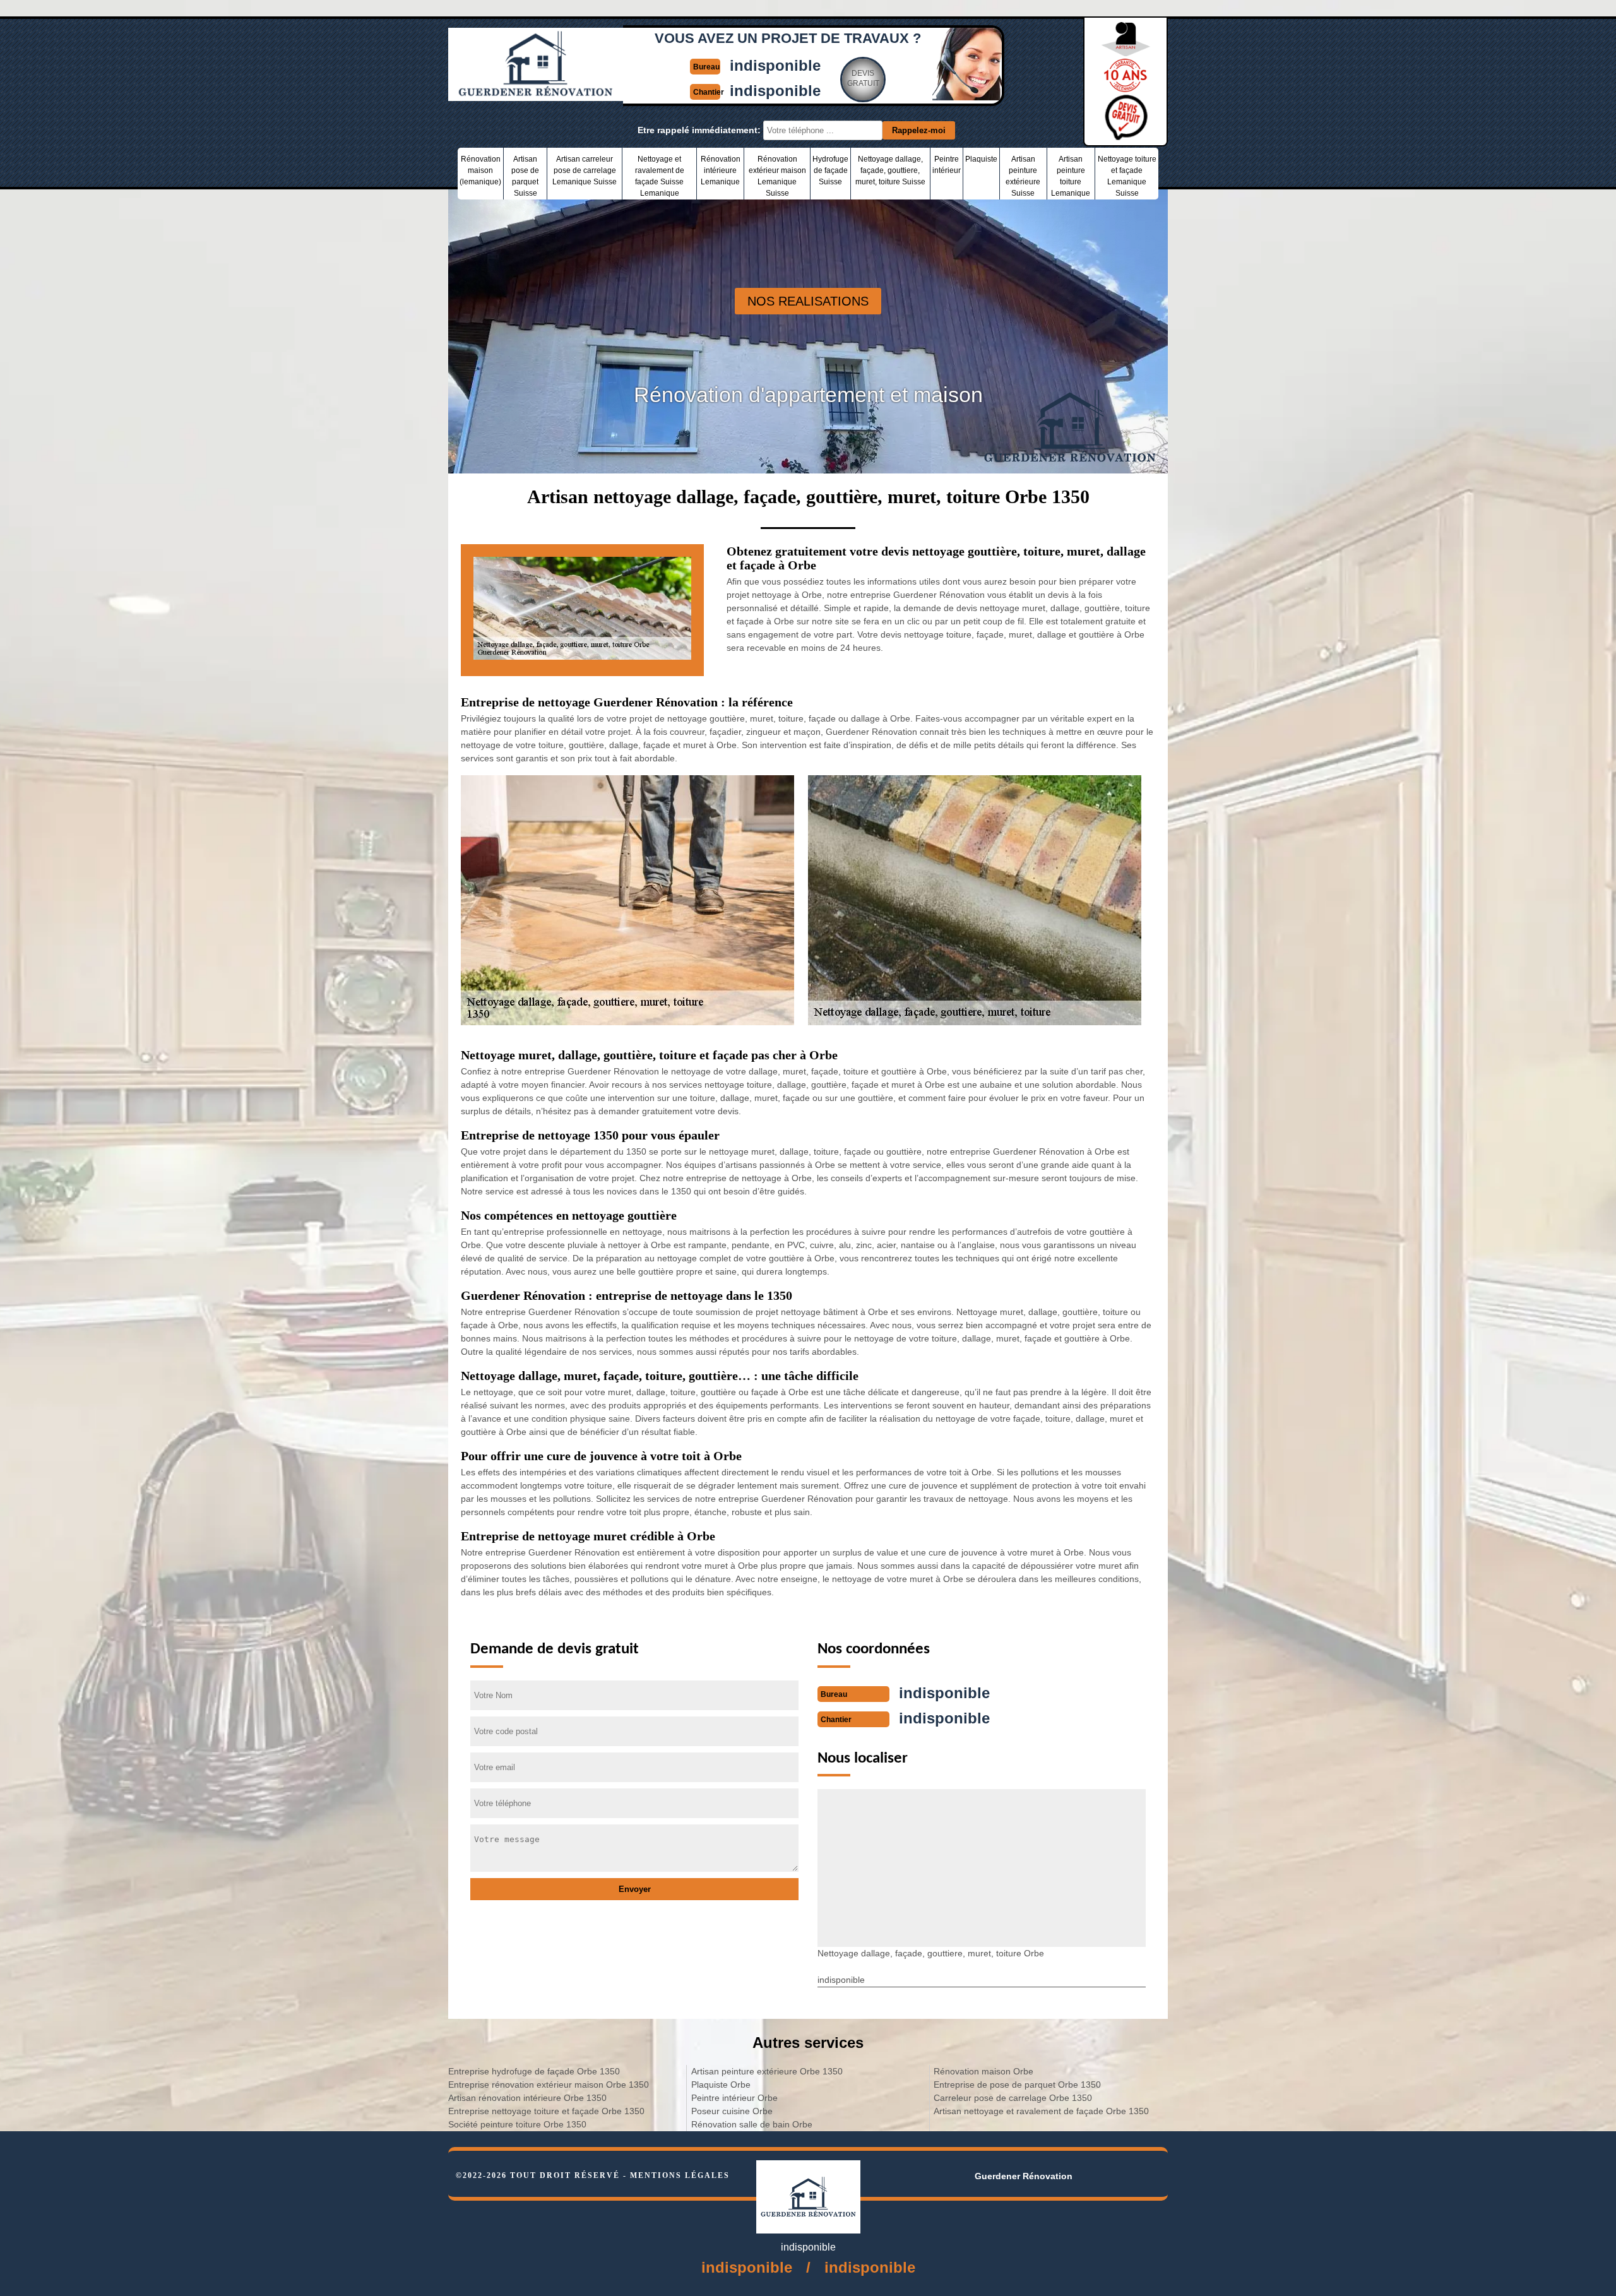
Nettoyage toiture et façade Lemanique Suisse (1127, 176)
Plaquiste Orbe (721, 2085)
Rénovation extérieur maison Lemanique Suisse (777, 176)
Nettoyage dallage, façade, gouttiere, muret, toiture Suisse (890, 170)
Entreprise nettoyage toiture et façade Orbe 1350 (546, 2111)
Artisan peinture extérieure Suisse (1023, 176)
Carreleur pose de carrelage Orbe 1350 (1013, 2098)
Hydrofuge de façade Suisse (830, 170)
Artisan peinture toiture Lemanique (1071, 176)
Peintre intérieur (947, 165)
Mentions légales (680, 2175)
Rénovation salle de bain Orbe (752, 2124)
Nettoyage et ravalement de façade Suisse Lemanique (660, 176)
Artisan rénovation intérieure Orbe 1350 (527, 2098)
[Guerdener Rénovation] (536, 95)
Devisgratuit (863, 78)
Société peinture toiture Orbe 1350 (517, 2124)
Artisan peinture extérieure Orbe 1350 (767, 2071)
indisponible (775, 65)
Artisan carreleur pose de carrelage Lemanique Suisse (585, 170)
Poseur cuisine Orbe (732, 2111)
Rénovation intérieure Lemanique (721, 170)
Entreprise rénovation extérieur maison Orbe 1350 (549, 2085)
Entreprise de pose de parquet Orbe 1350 (1017, 2085)
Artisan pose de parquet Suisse (525, 176)
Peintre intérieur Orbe (734, 2098)
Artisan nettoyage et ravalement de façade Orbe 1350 (1041, 2111)
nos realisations (808, 301)
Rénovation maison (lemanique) (480, 170)
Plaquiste (981, 159)
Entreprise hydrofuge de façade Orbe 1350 (534, 2071)
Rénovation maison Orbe (983, 2071)
